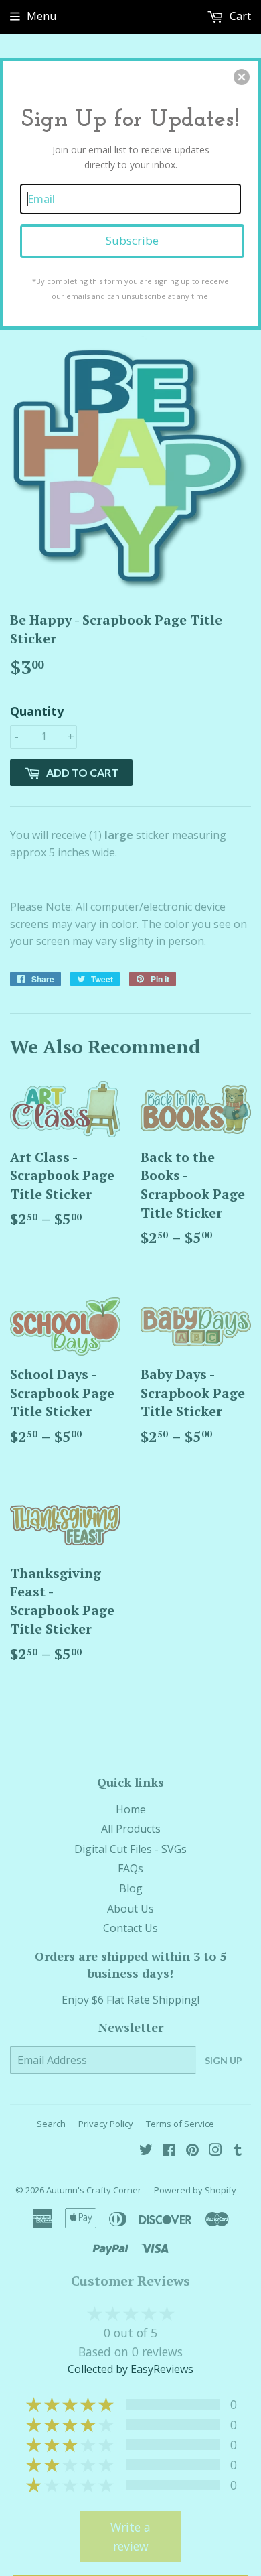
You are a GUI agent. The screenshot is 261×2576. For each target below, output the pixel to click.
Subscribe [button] (132, 240)
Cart (239, 16)
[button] (242, 77)
